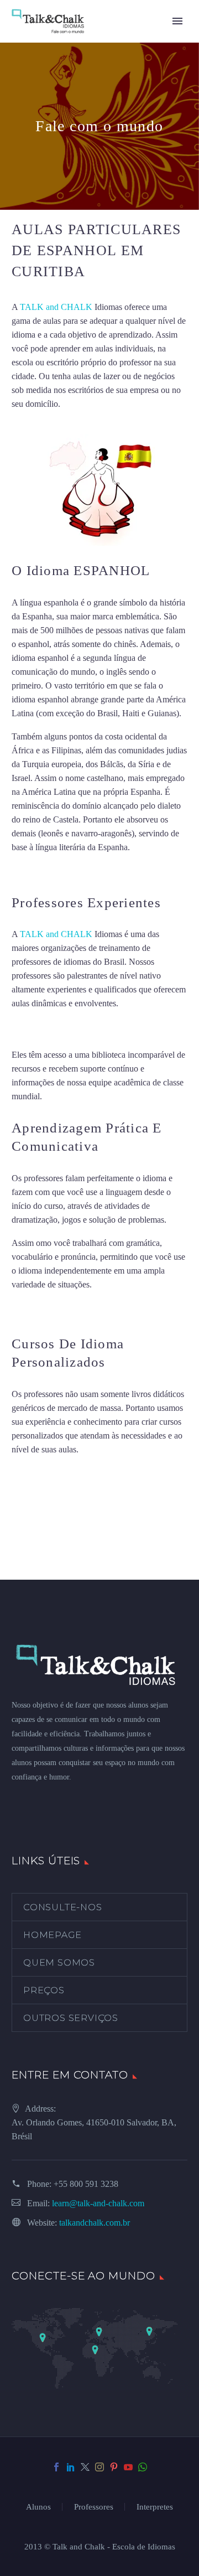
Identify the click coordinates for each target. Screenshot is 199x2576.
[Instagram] (99, 2467)
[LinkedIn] (71, 2467)
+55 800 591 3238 (86, 2184)
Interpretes (155, 2507)
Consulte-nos (63, 1907)
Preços (44, 1990)
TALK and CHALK (56, 307)
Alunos (38, 2507)
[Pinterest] (114, 2467)
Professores (94, 2507)
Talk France (32, 871)
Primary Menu (177, 21)
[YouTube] (128, 2467)
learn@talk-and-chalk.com (98, 2203)
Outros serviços (71, 2018)
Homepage (52, 1935)
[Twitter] (85, 2467)
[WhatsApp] (143, 2467)
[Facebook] (56, 2467)
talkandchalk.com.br (95, 2223)
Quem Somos (59, 1962)
